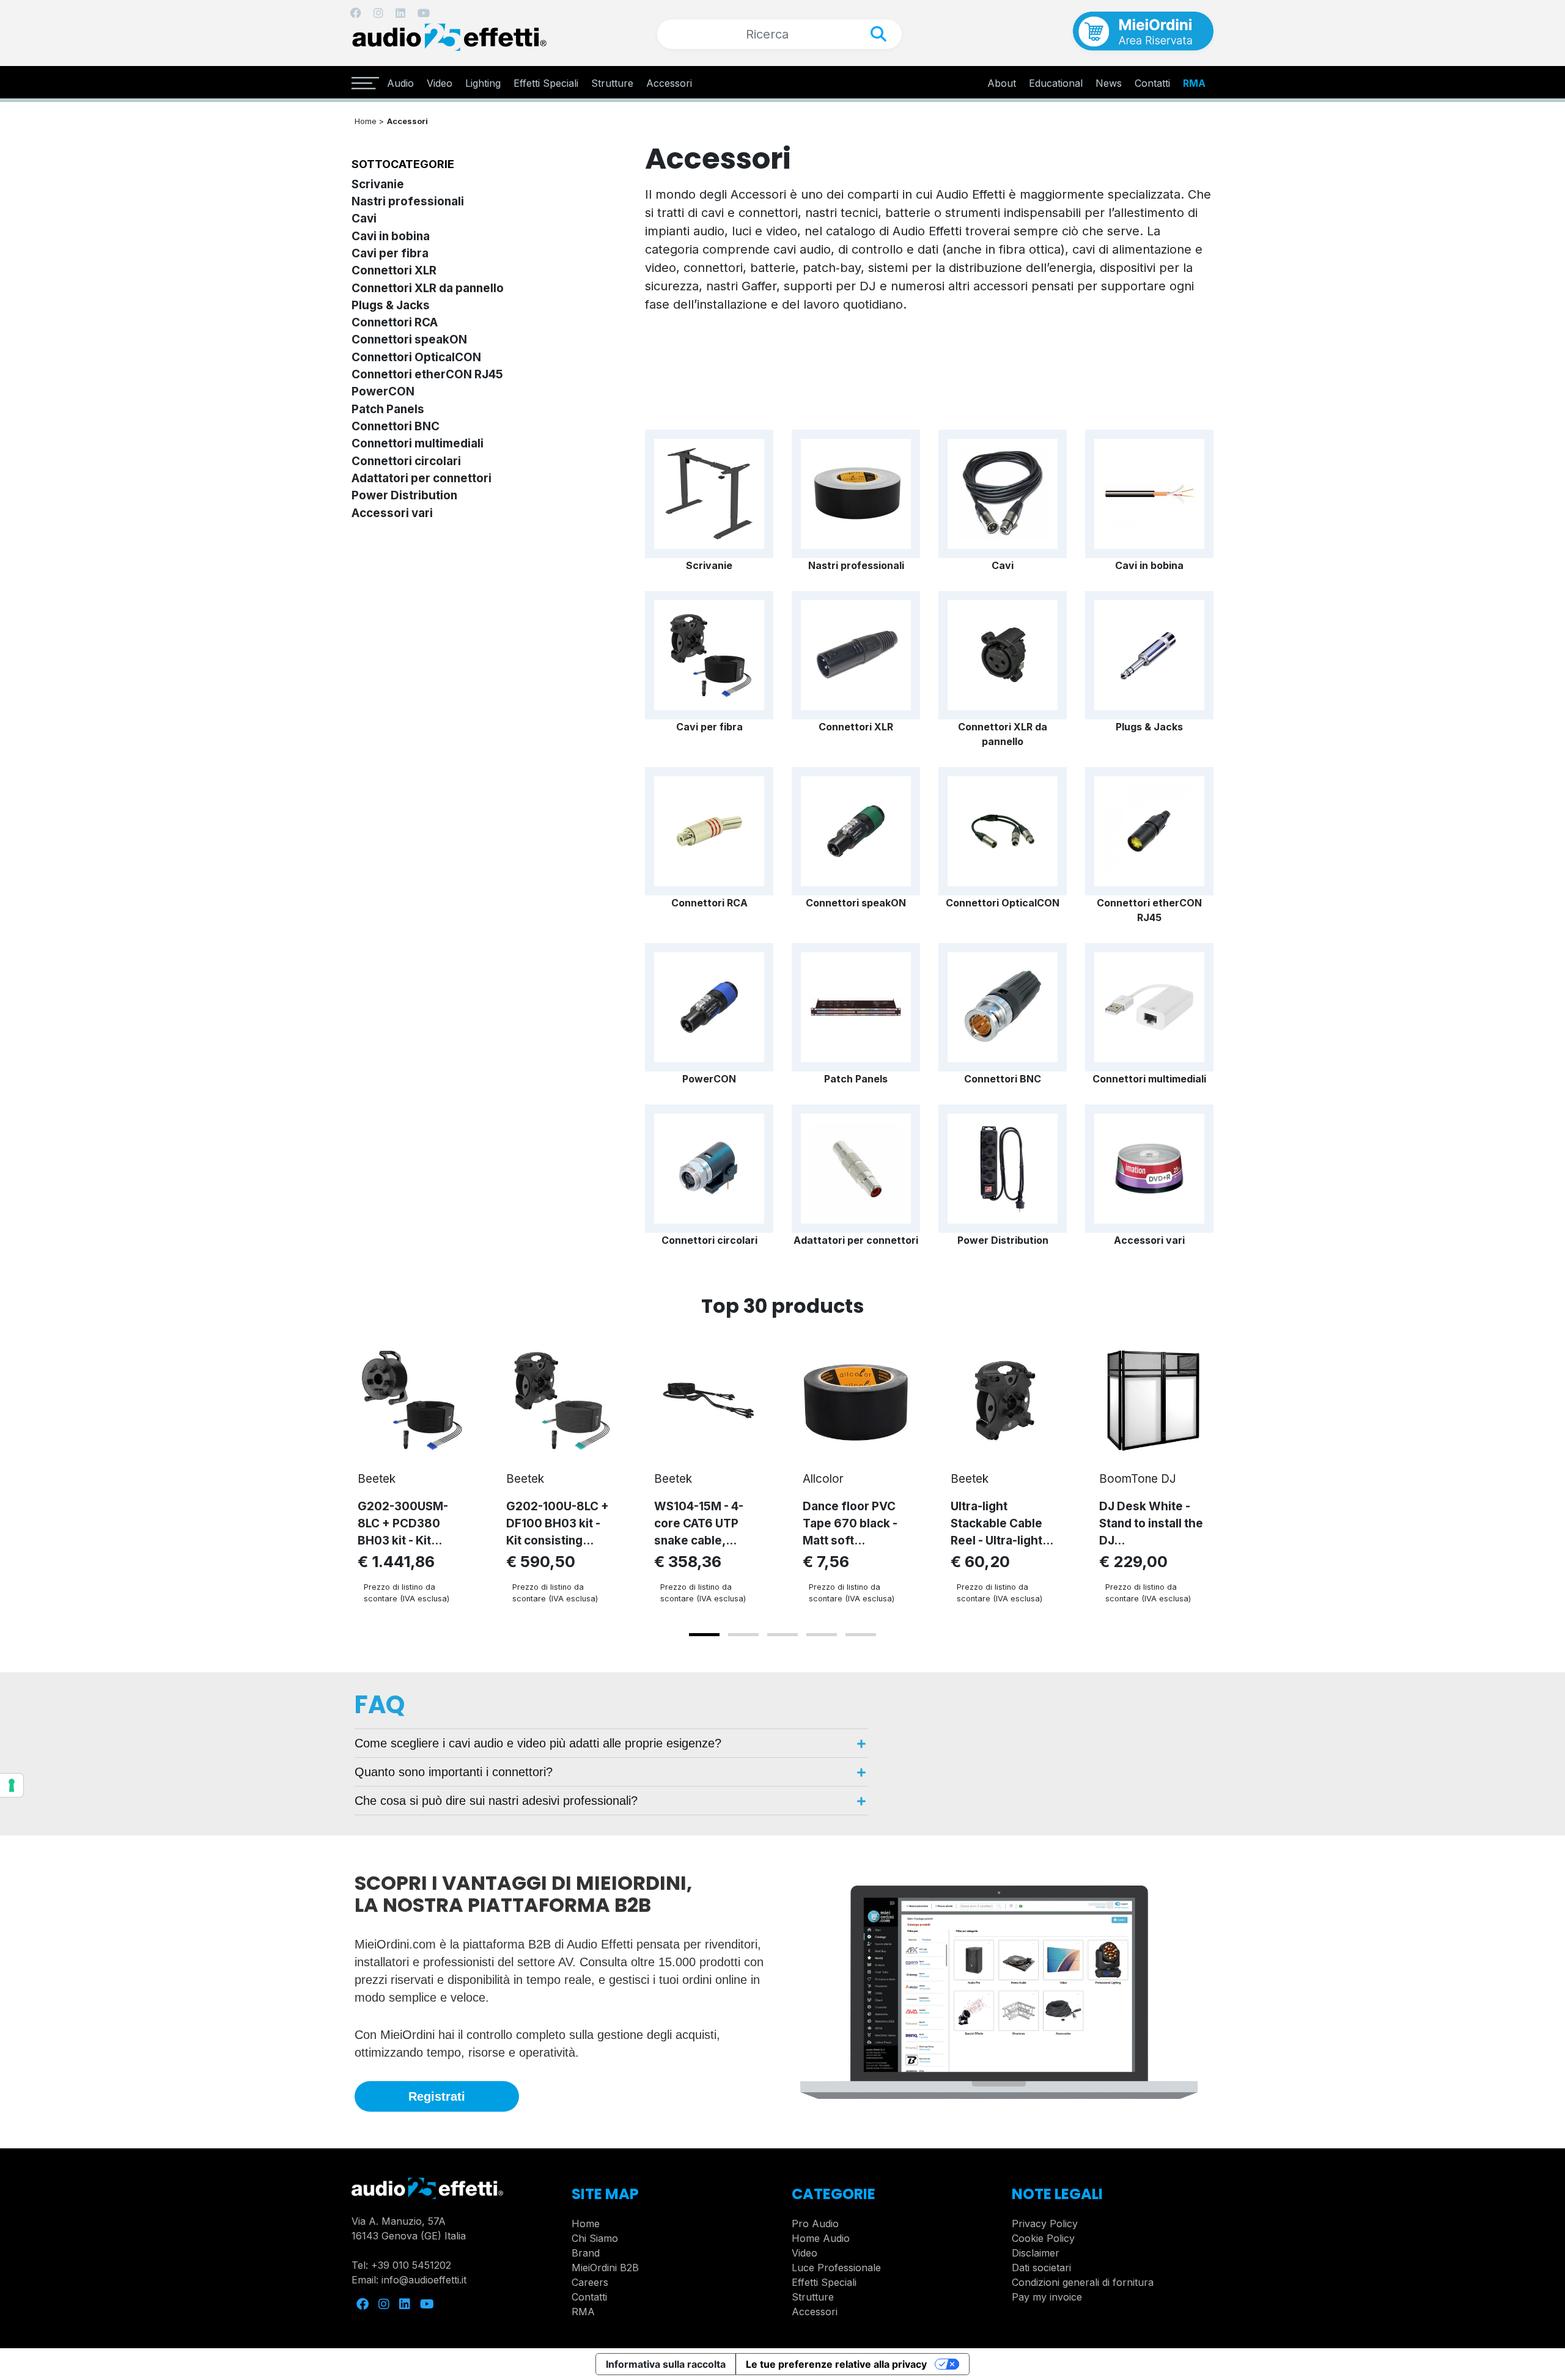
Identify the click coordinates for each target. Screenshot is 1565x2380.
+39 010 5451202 (411, 2265)
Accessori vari (392, 513)
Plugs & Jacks (391, 305)
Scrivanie (378, 184)
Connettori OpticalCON (416, 357)
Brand (586, 2253)
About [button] (1002, 83)
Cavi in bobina (391, 236)
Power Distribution (404, 495)
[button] (704, 1635)
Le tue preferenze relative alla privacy (836, 2364)
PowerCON (383, 391)
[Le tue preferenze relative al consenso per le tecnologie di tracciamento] (12, 1785)
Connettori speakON (409, 340)
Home (586, 2224)
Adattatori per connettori (422, 478)
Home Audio (821, 2238)
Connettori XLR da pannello (428, 288)
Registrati (437, 2096)
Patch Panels (388, 409)
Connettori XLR (394, 270)
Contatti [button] (1152, 83)
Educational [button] (1056, 83)
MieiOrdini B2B (605, 2268)
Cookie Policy (1043, 2238)
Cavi (364, 219)
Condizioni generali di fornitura (1083, 2282)
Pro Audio (815, 2224)
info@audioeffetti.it (424, 2280)
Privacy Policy (1045, 2224)
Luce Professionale (836, 2268)
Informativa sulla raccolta (666, 2364)
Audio (400, 83)
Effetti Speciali (546, 83)
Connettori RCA (395, 322)
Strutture (612, 83)
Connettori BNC (396, 426)
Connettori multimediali (418, 443)
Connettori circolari (406, 461)
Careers (590, 2282)
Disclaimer (1036, 2253)
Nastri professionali (408, 201)
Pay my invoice (1047, 2297)
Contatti (589, 2297)
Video (440, 83)
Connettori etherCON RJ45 (427, 374)
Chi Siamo (595, 2238)
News (1109, 83)
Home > (369, 121)
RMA (1194, 83)
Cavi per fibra (390, 253)
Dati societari (1041, 2268)
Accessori (669, 83)
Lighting (483, 83)
